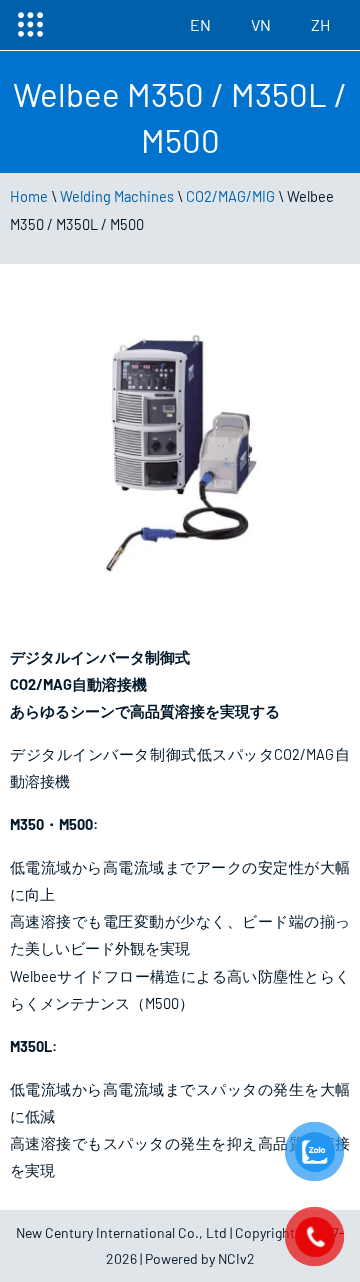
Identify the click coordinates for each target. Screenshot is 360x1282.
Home (29, 196)
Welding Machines (117, 196)
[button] (30, 25)
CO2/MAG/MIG (230, 196)
